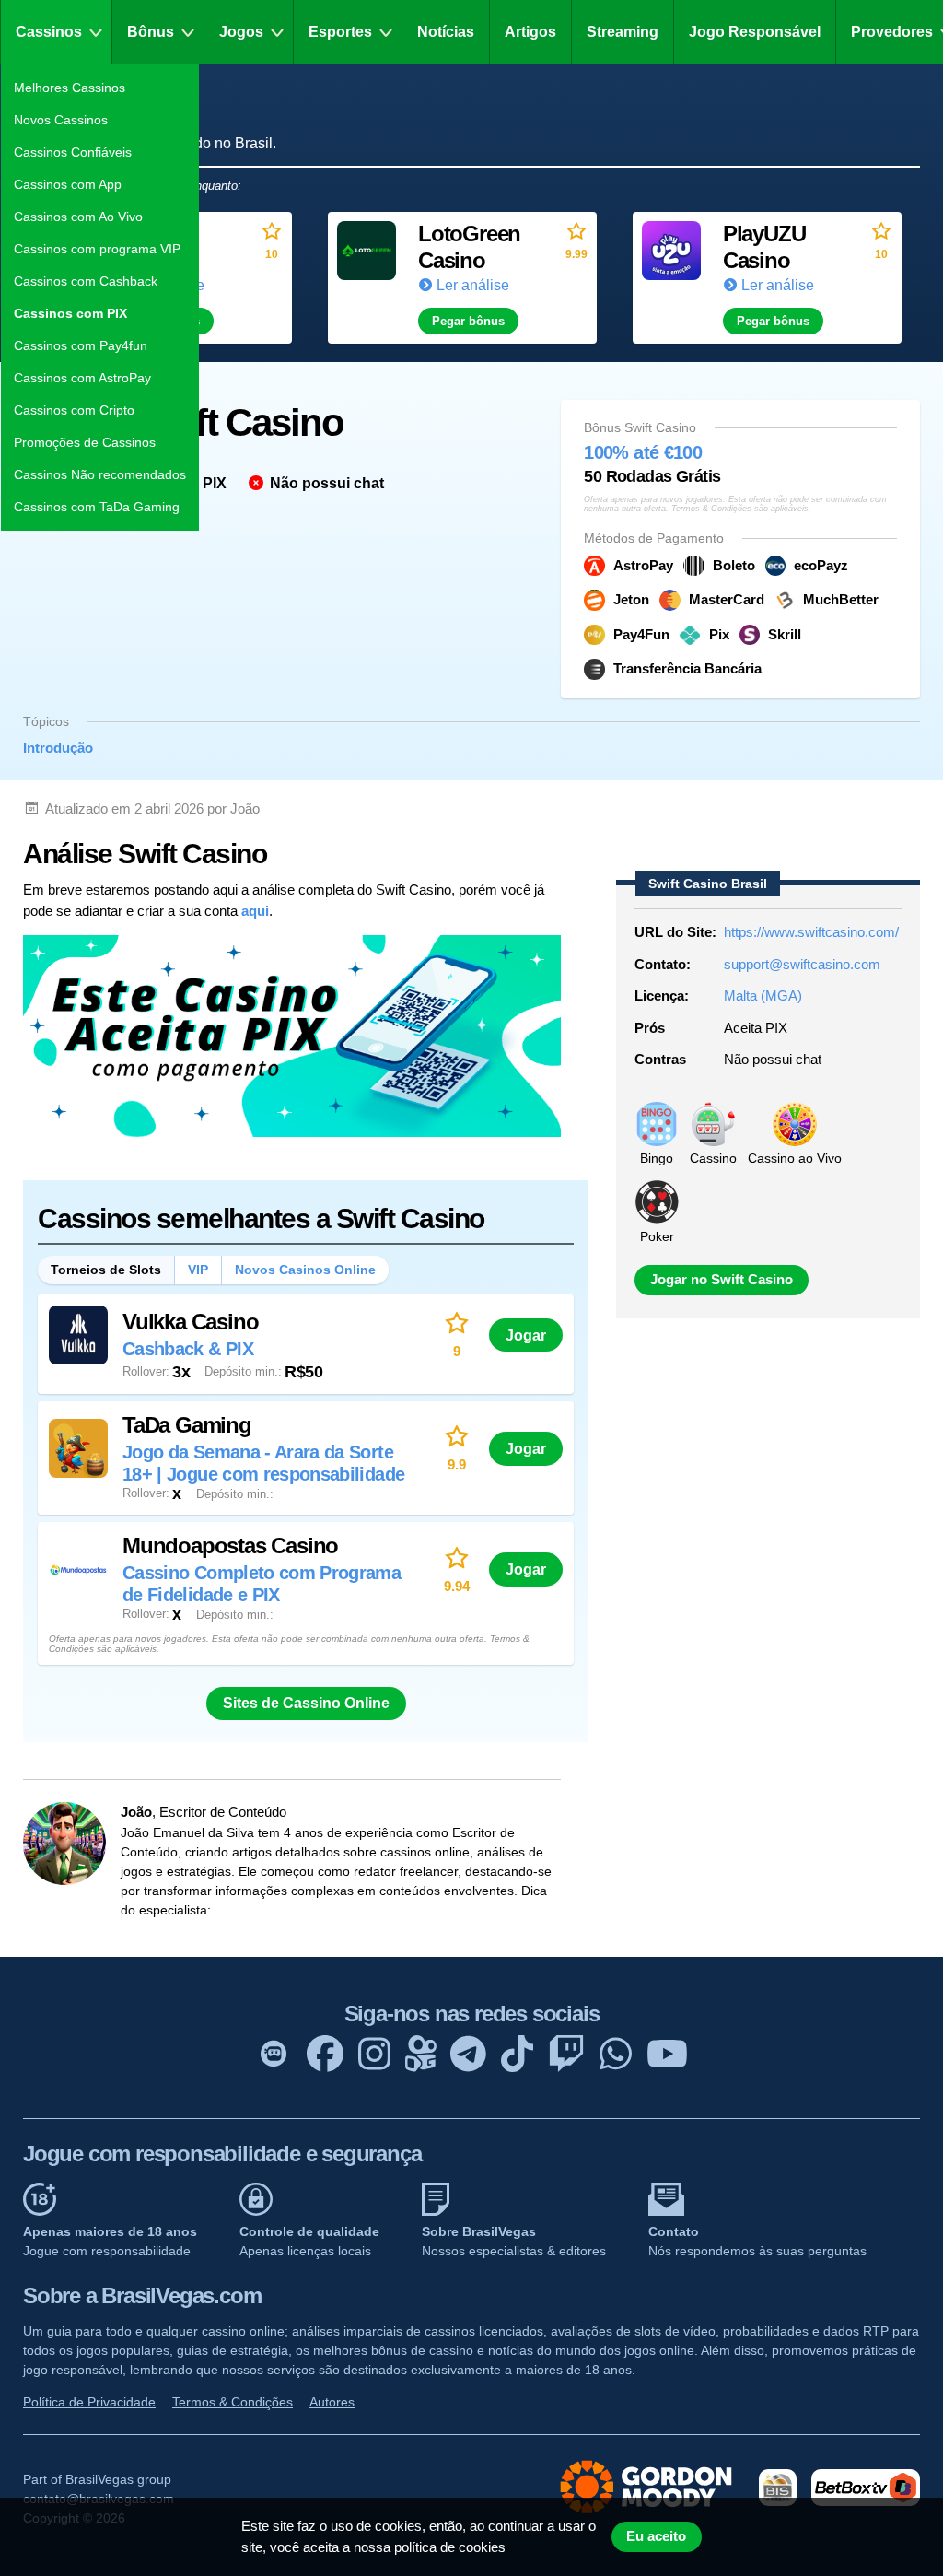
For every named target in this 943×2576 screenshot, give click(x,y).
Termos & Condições (233, 2402)
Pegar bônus (468, 321)
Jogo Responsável (755, 32)
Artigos (530, 32)
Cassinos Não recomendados (100, 474)
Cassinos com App (68, 184)
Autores (332, 2402)
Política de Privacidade (89, 2402)
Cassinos (49, 32)
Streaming (623, 32)
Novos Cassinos (61, 120)
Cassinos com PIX (70, 313)
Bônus (151, 32)
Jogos (241, 32)
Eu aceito (656, 2536)
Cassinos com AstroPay (82, 378)
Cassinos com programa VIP (97, 249)
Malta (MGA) (763, 995)
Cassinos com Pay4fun (81, 345)
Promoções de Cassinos (85, 442)
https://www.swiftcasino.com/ (811, 932)
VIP (198, 1270)
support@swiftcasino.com (802, 964)
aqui (255, 911)
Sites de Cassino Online (306, 1703)
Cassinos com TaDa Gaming (97, 507)
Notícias (446, 32)
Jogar (526, 1335)
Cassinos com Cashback (86, 281)
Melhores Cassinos (70, 88)
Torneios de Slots (106, 1270)
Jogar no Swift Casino (722, 1280)
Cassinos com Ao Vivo (78, 217)
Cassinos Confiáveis (73, 152)
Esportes (340, 32)
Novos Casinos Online (305, 1270)
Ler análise (473, 285)
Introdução (58, 748)
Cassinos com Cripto (74, 410)
